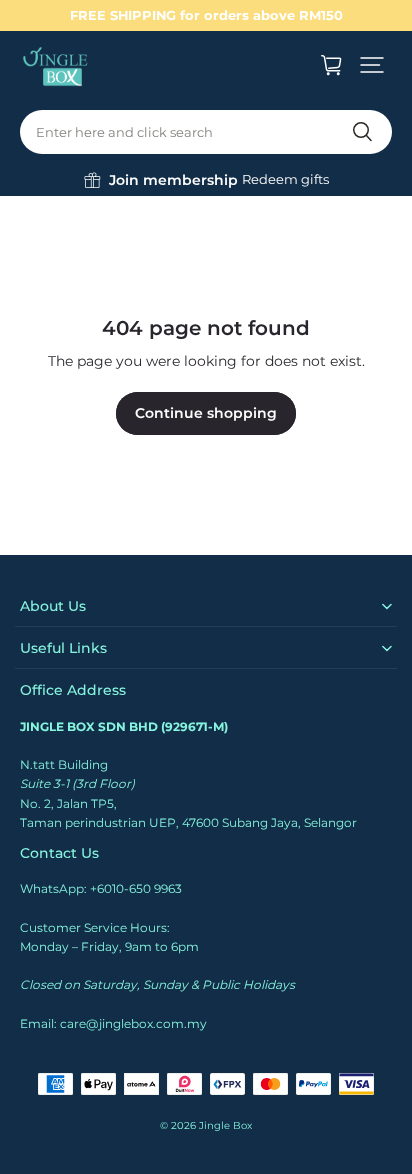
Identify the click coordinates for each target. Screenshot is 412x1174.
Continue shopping (206, 413)
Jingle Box (225, 1125)
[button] (372, 65)
